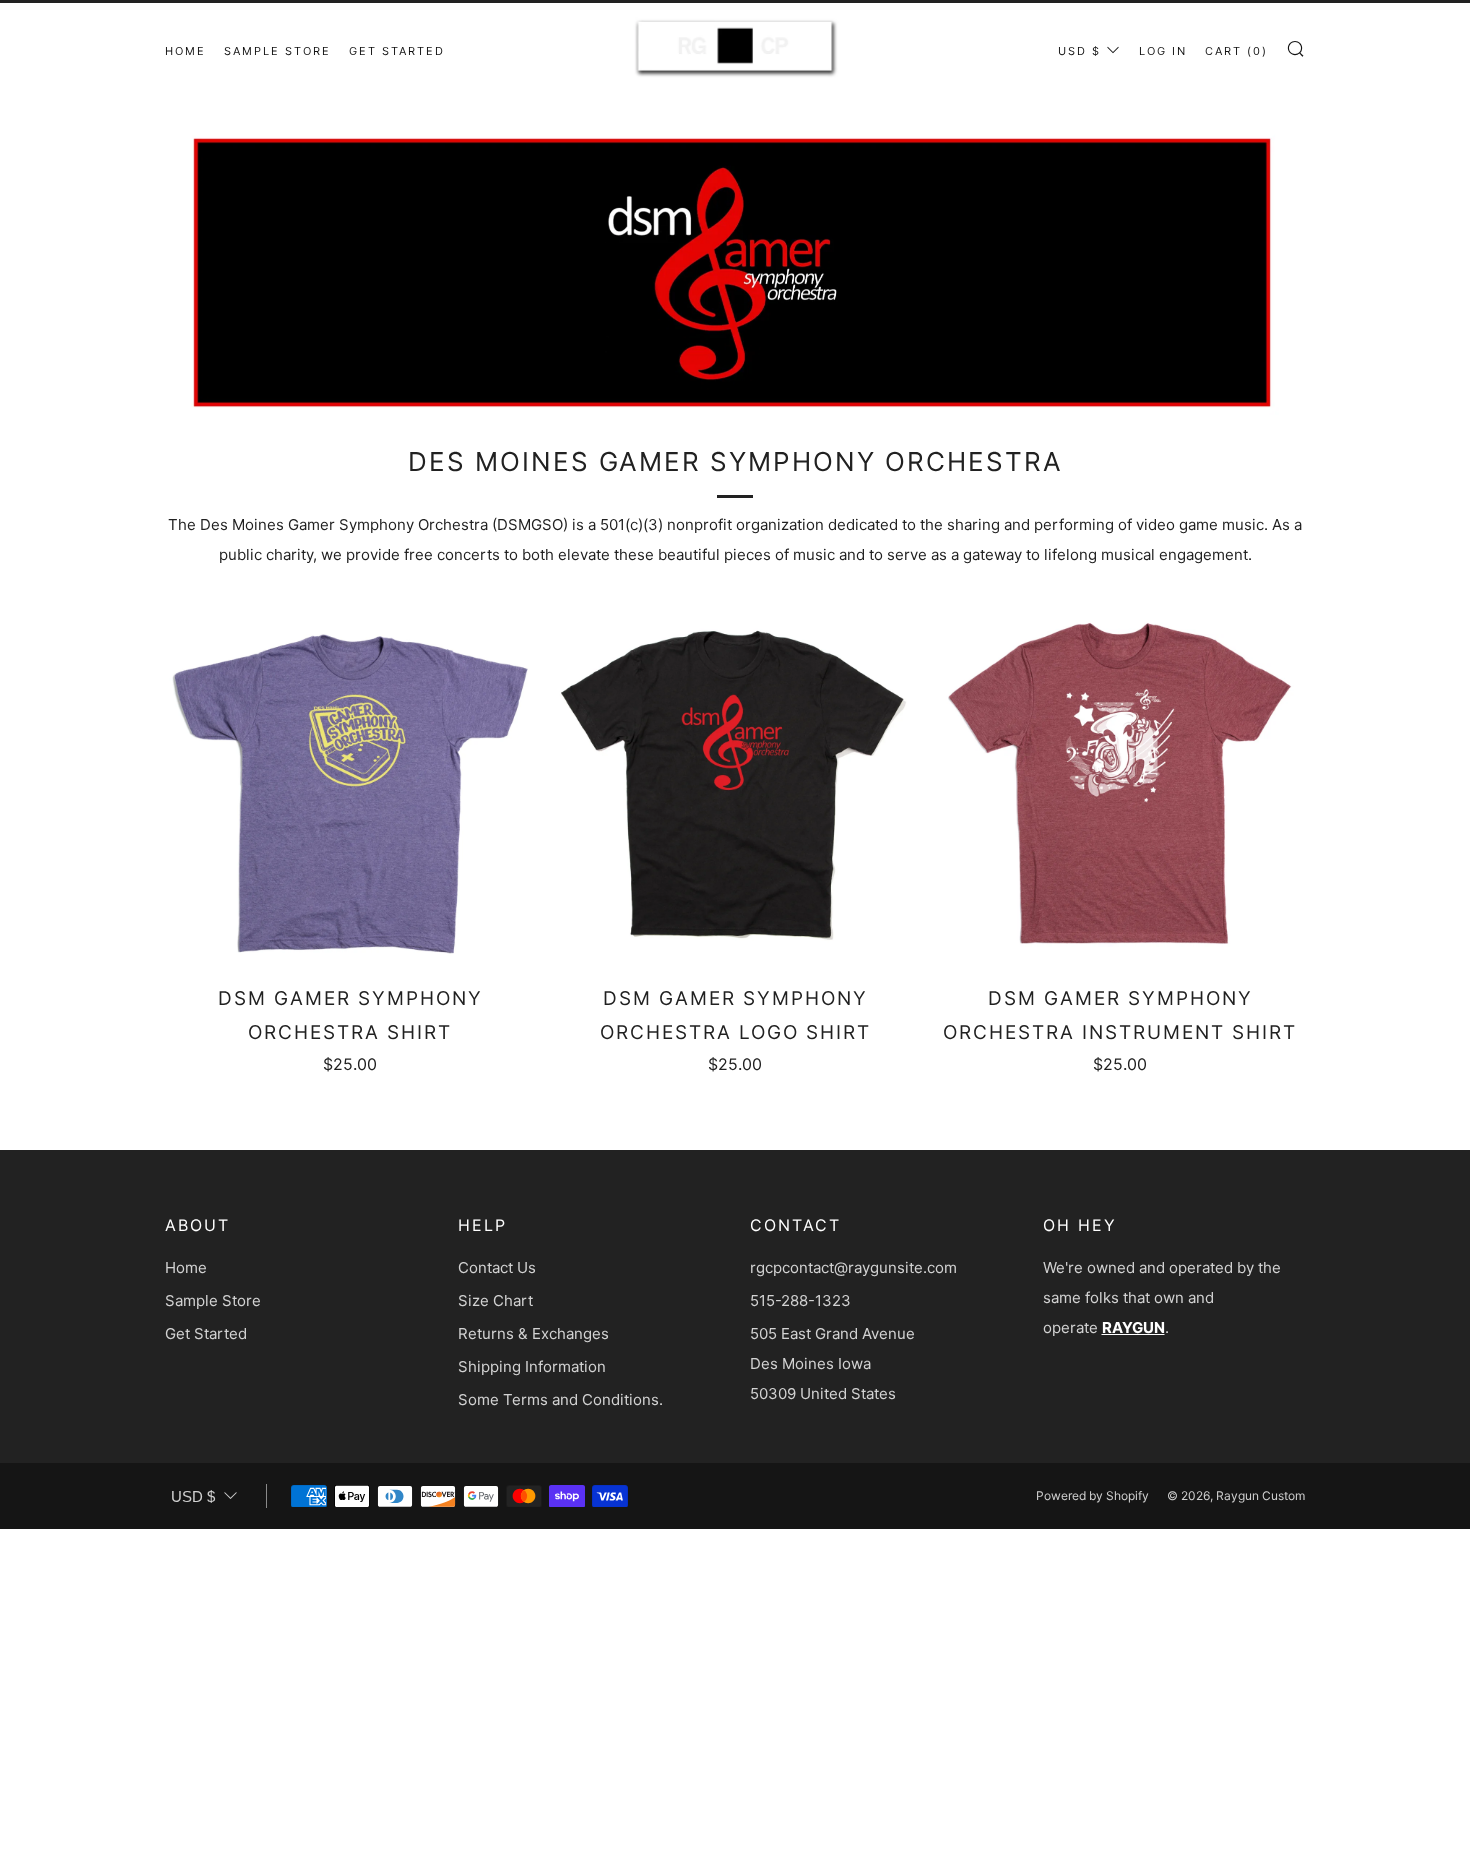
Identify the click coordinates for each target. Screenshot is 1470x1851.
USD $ (1079, 51)
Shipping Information (532, 1366)
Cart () (1236, 51)
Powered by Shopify (1092, 1495)
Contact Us (497, 1267)
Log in (1163, 51)
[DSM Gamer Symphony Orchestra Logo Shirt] (735, 785)
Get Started (397, 51)
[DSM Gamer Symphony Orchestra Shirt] (350, 785)
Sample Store (277, 51)
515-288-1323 (800, 1300)
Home (185, 51)
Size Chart (495, 1300)
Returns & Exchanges (533, 1333)
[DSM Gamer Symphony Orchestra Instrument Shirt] (1120, 785)
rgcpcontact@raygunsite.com (853, 1267)
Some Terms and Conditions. (560, 1399)
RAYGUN (1133, 1327)
